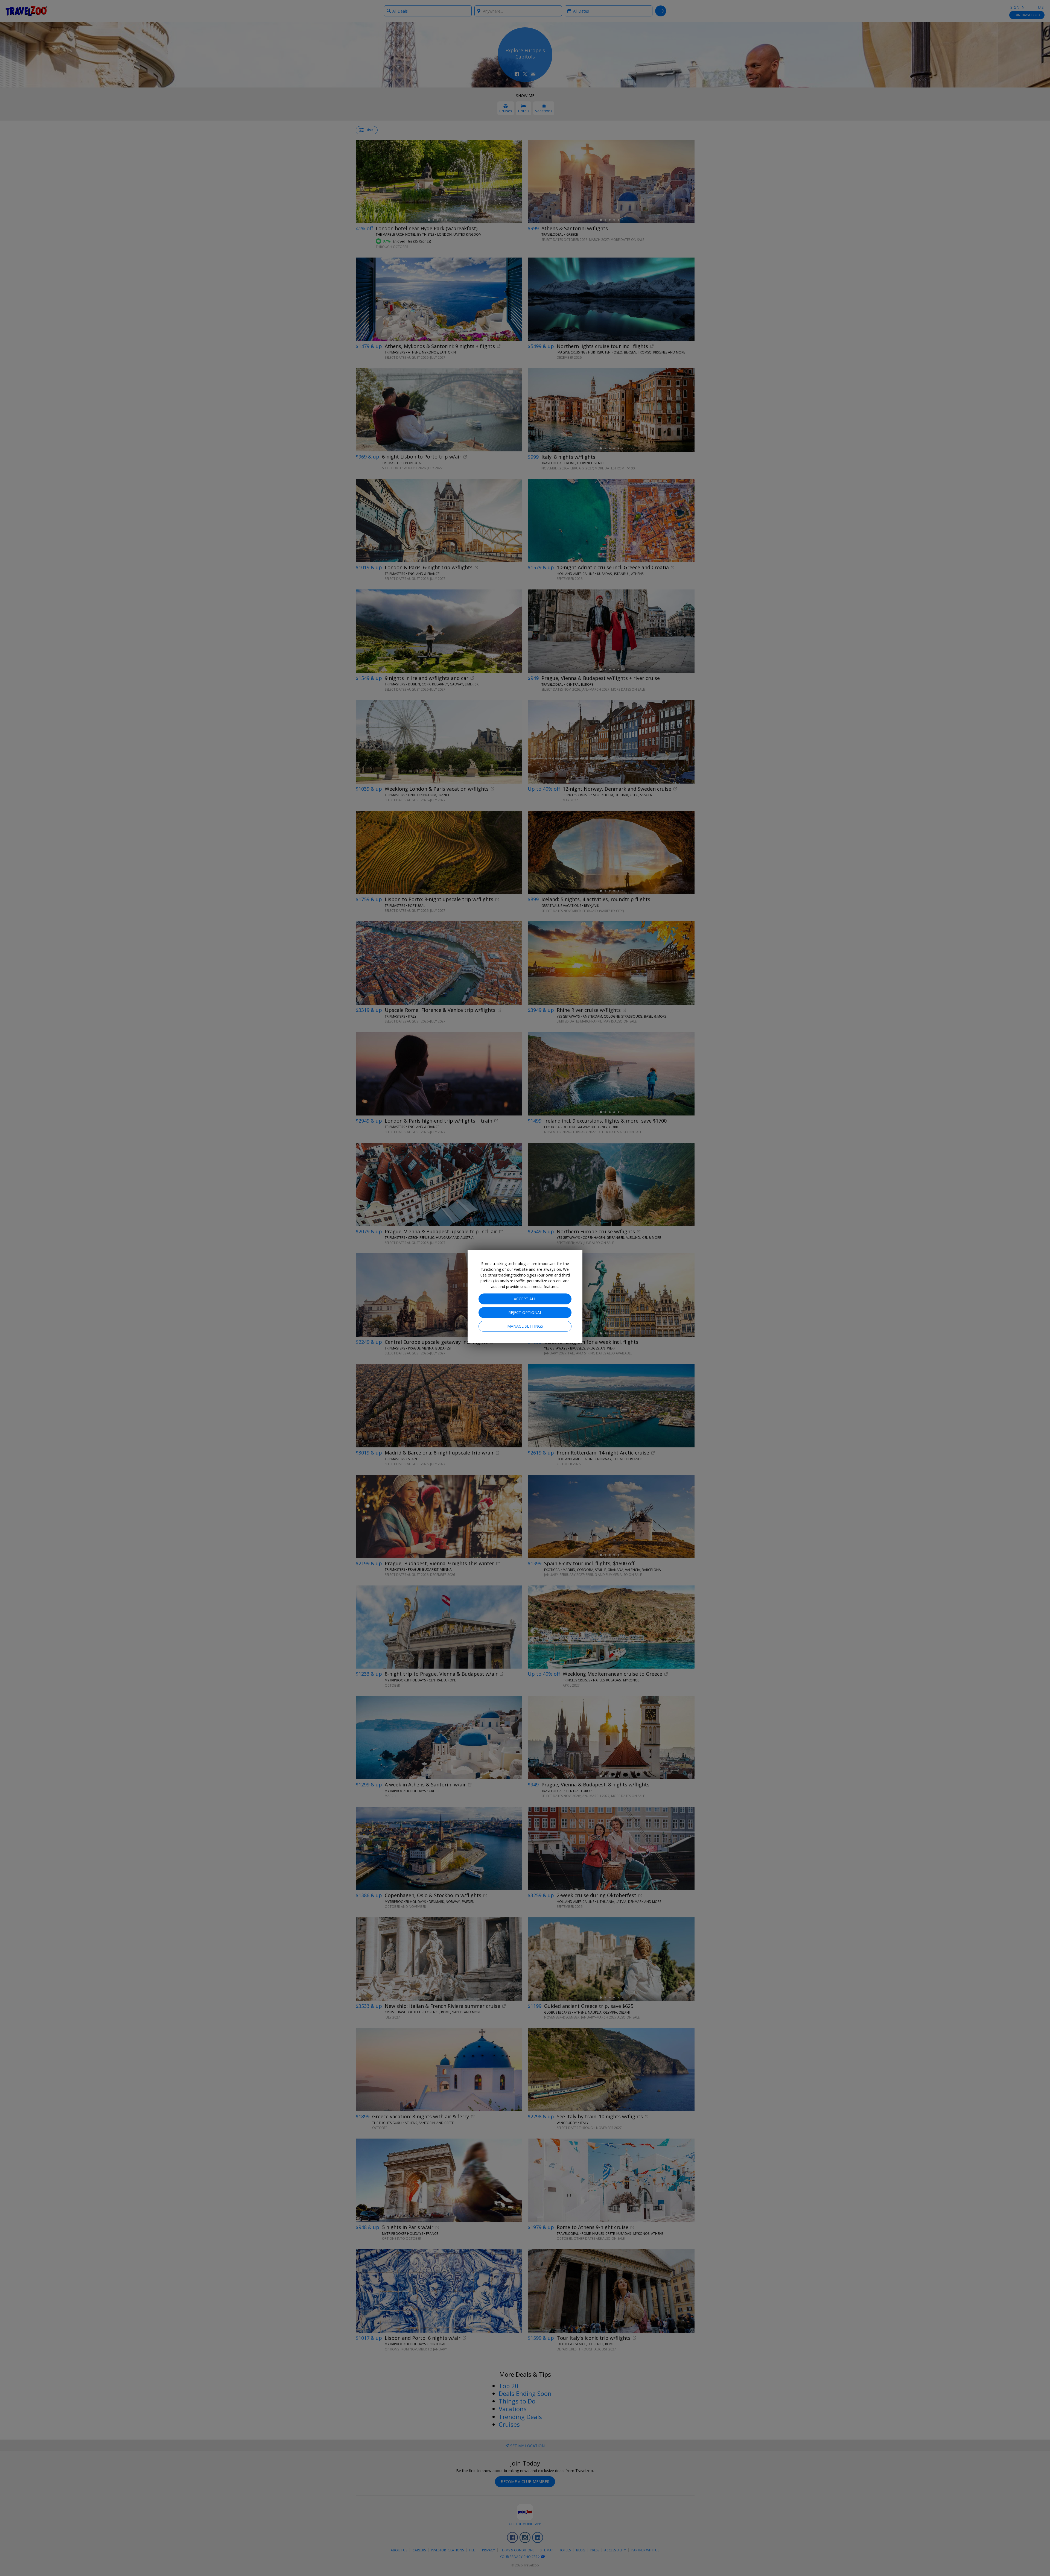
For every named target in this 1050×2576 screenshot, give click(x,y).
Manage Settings (525, 1326)
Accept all (525, 1299)
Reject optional (525, 1312)
